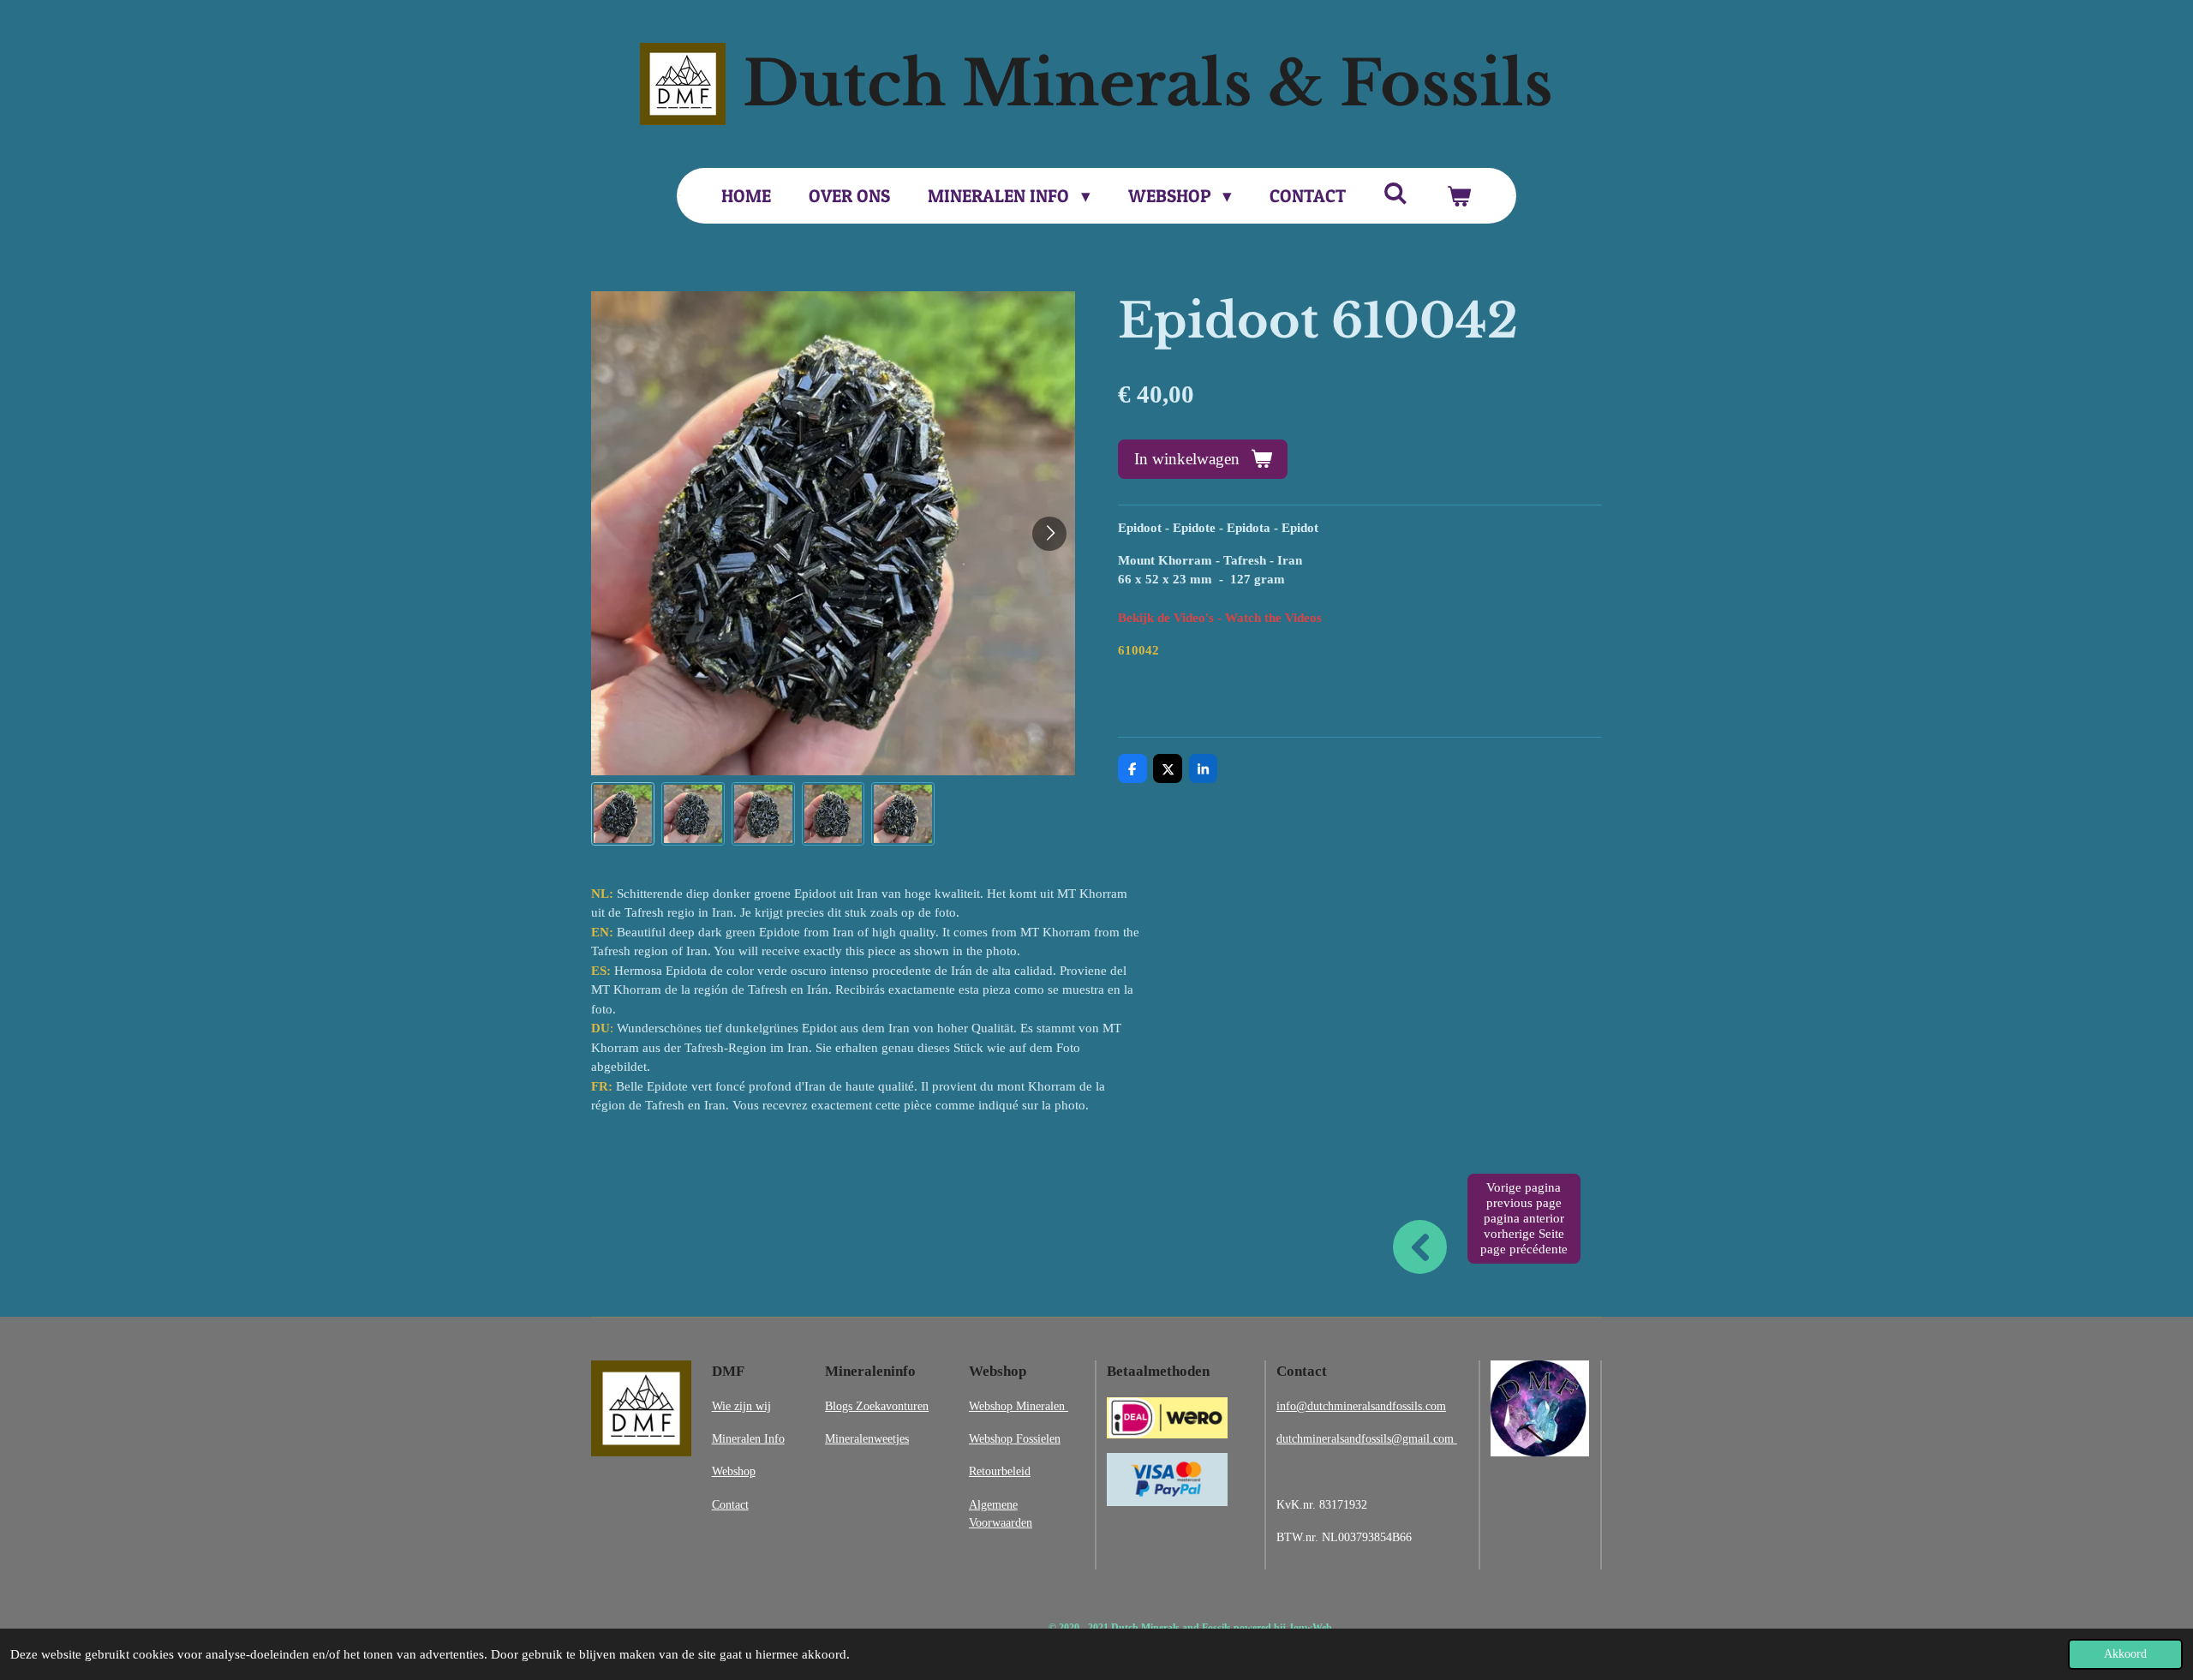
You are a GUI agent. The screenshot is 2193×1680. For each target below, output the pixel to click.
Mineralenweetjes (867, 1438)
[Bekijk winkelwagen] (1458, 196)
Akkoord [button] (2125, 1654)
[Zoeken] (1396, 193)
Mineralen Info (748, 1438)
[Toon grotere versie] (641, 1408)
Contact (730, 1504)
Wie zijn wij (741, 1406)
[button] (623, 814)
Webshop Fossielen (1015, 1438)
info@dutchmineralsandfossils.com (1361, 1406)
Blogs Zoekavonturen (877, 1406)
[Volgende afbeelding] (1049, 534)
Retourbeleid (1000, 1471)
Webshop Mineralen (1019, 1406)
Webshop (734, 1471)
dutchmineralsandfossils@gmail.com (1367, 1438)
